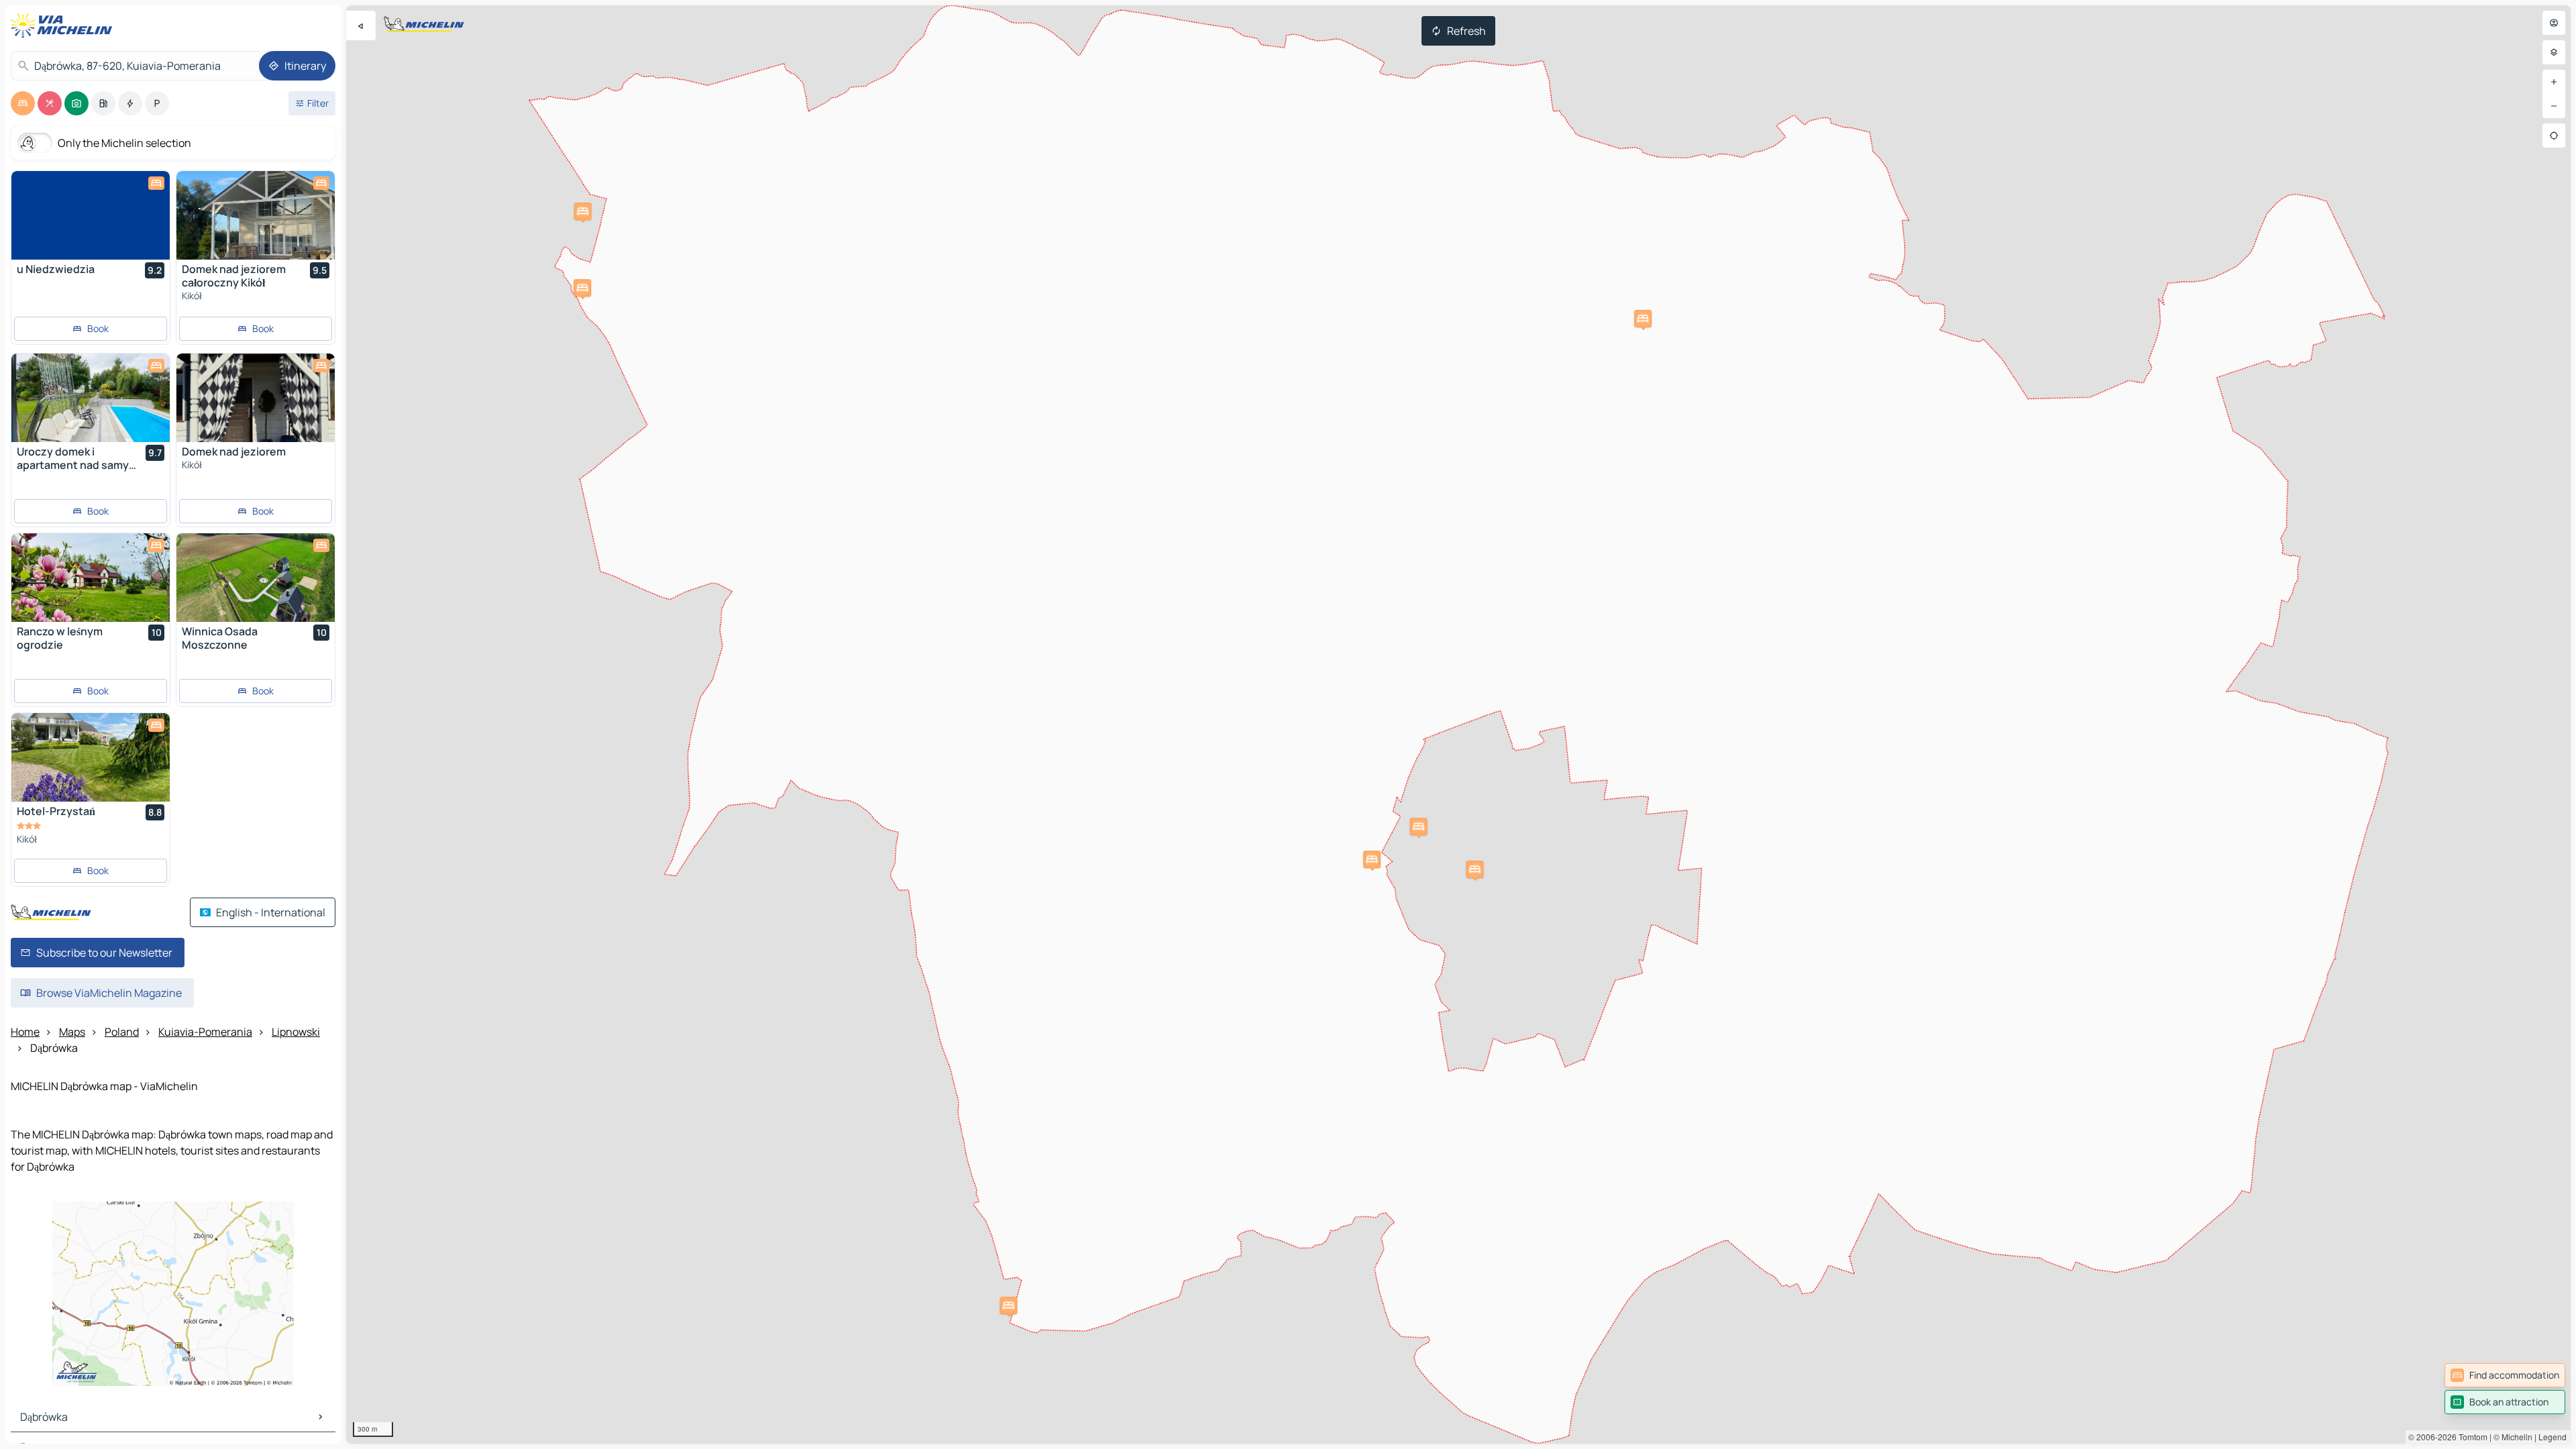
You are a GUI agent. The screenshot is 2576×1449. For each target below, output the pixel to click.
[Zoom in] (2554, 82)
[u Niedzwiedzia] (91, 215)
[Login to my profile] (2554, 23)
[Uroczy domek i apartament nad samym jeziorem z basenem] (91, 398)
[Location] (2554, 136)
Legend (2553, 1437)
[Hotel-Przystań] (91, 757)
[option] (23, 103)
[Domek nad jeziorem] (256, 398)
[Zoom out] (2554, 106)
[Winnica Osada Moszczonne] (256, 578)
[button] (582, 288)
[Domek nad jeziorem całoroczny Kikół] (256, 215)
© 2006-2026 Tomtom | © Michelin (2470, 1437)
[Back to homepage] (64, 25)
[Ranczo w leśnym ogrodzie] (91, 578)
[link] (2505, 1375)
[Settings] (2554, 52)
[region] (1458, 724)
